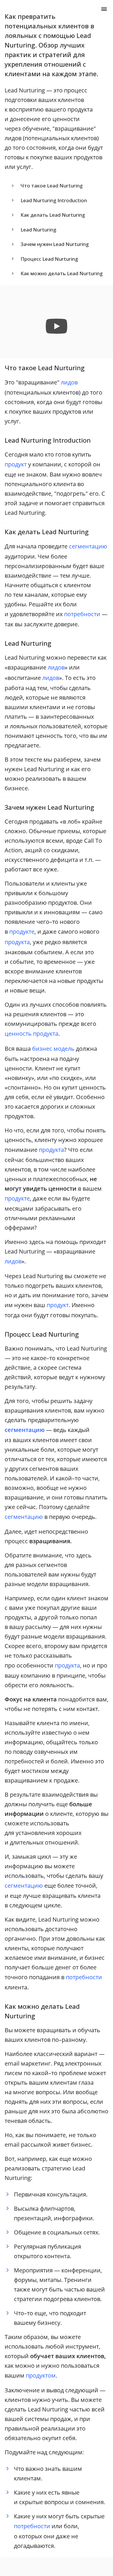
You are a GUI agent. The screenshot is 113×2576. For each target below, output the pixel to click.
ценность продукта (31, 1033)
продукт (16, 464)
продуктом (41, 2375)
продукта (17, 942)
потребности (82, 614)
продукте (22, 932)
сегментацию (88, 546)
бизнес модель (53, 1049)
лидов (69, 382)
